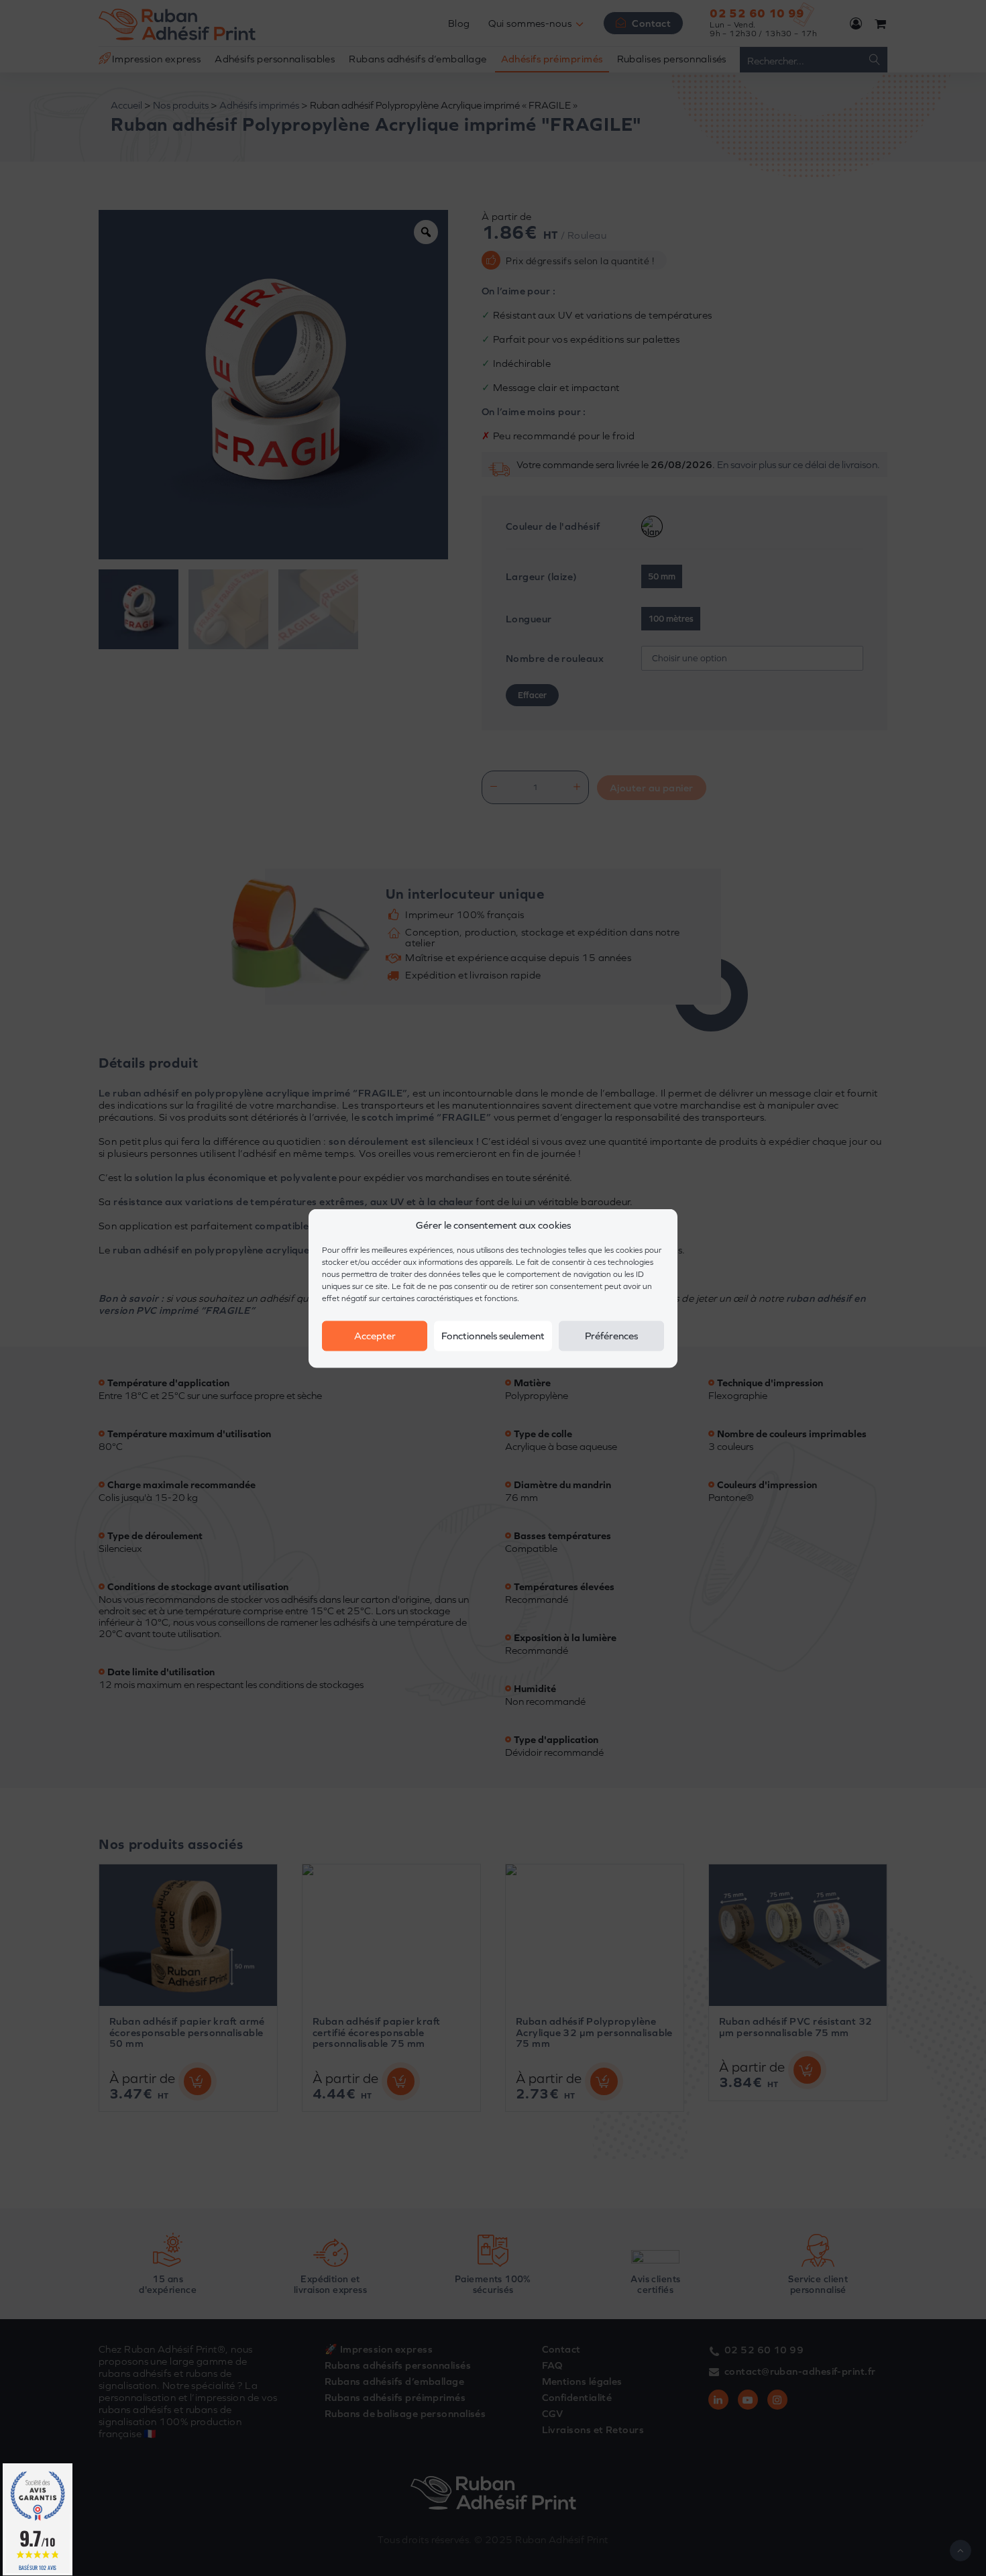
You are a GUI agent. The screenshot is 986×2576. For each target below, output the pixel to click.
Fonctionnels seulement (493, 1336)
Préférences (611, 1336)
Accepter (375, 1336)
